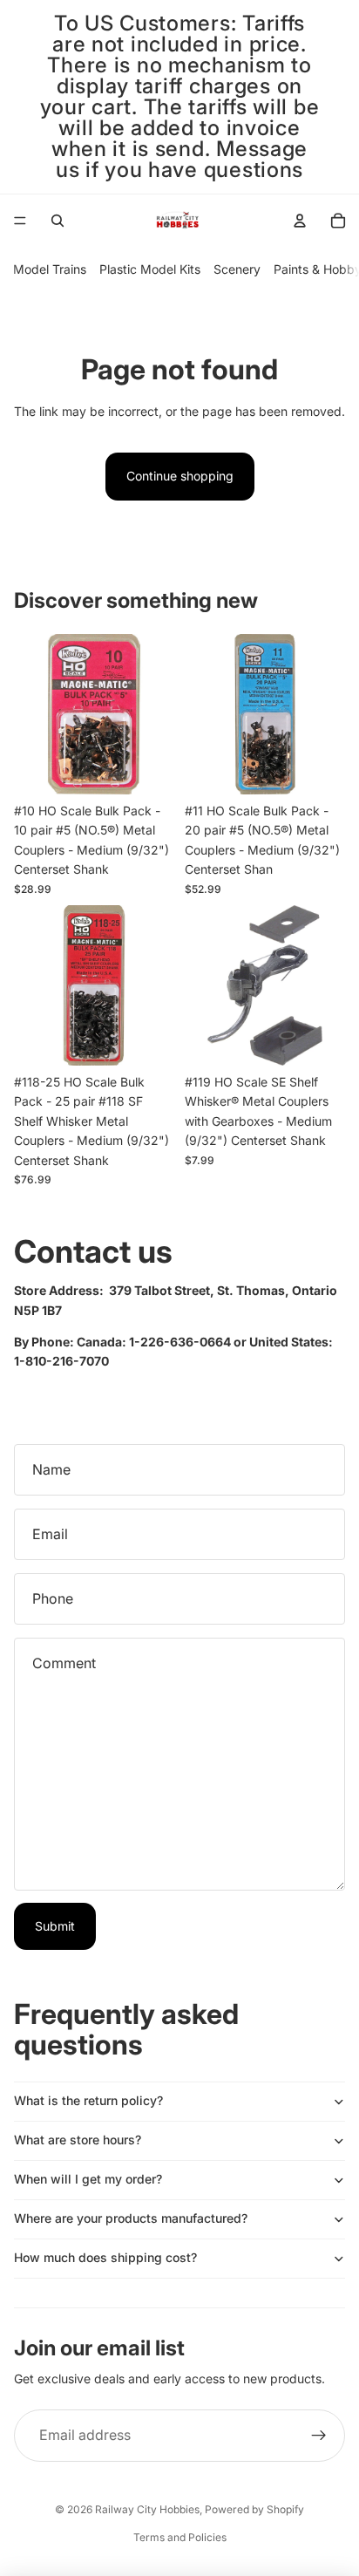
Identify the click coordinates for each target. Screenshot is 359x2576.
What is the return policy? (88, 2100)
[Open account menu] (300, 221)
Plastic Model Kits (150, 269)
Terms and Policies (180, 2537)
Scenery (237, 269)
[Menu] (20, 221)
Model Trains (50, 269)
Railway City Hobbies (147, 2509)
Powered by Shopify (254, 2509)
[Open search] (58, 221)
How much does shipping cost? (105, 2257)
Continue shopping (180, 476)
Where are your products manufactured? (131, 2218)
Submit (55, 1926)
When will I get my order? (88, 2179)
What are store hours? (78, 2140)
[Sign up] (319, 2436)
